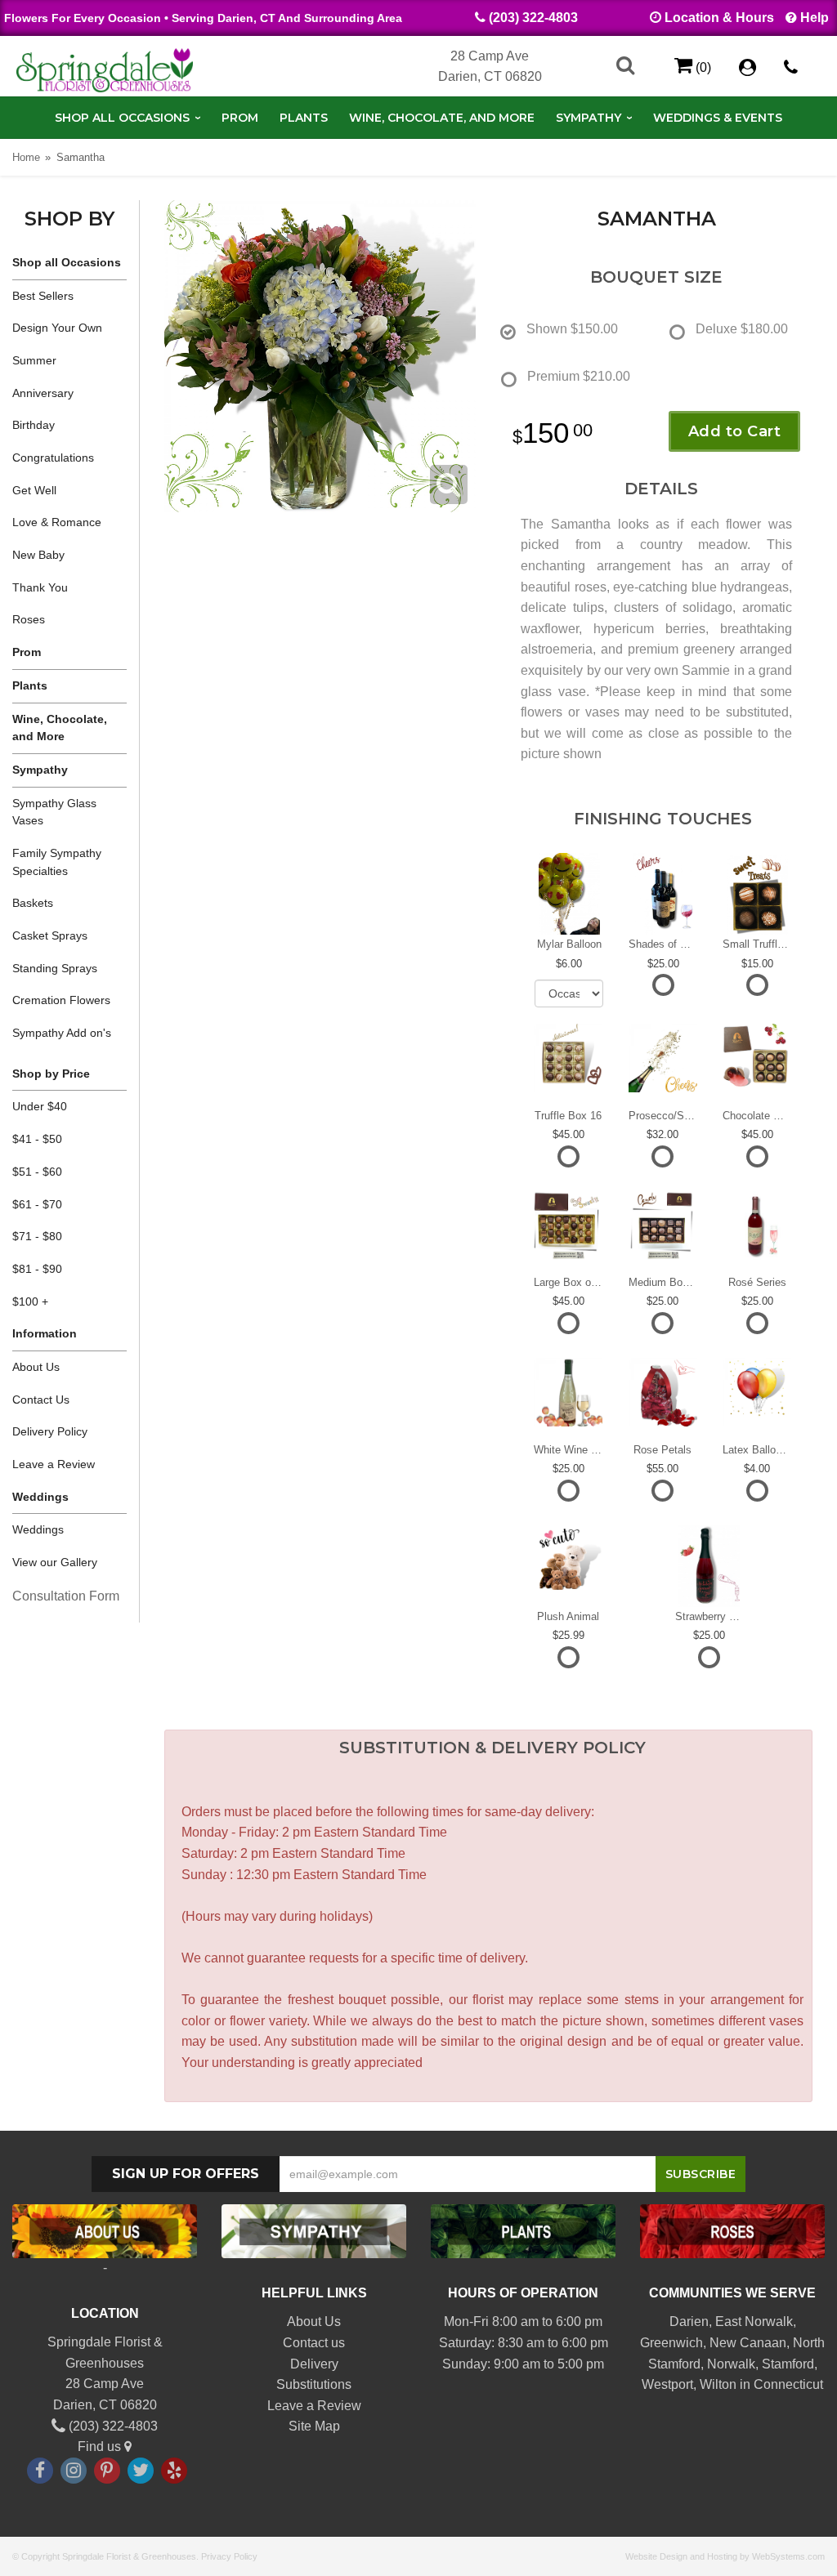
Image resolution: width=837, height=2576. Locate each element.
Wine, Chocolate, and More (442, 118)
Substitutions (314, 2384)
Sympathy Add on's (62, 1033)
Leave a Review (54, 1464)
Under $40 (40, 1106)
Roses (29, 619)
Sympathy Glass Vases (54, 812)
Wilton (718, 2384)
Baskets (33, 903)
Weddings (38, 1529)
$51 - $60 (37, 1172)
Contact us (314, 2343)
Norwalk (731, 2364)
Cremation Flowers (61, 1000)
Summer (34, 360)
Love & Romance (57, 522)
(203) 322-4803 (533, 18)
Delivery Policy (50, 1431)
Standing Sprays (55, 968)
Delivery (314, 2364)
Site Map (314, 2426)
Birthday (34, 425)
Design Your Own (57, 328)
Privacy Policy (229, 2556)
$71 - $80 (37, 1236)
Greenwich (671, 2343)
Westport (667, 2384)
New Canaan (748, 2343)
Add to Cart (735, 431)
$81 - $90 (37, 1269)
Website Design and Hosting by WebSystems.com (725, 2556)
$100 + (30, 1301)
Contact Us (41, 1400)
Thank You (40, 587)
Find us (101, 2447)
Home (26, 157)
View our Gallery (55, 1562)
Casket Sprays (50, 935)
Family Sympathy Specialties (57, 862)
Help (815, 18)
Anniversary (43, 393)
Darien (689, 2322)
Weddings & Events (718, 118)
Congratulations (53, 458)
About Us (36, 1367)
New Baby (38, 555)
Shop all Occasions (122, 118)
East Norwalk (754, 2322)
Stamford (788, 2364)
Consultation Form (66, 1596)
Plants (304, 118)
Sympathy (589, 118)
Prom (240, 118)
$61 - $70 (37, 1204)
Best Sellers (43, 296)
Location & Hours (719, 18)
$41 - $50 (37, 1139)
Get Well (34, 490)
